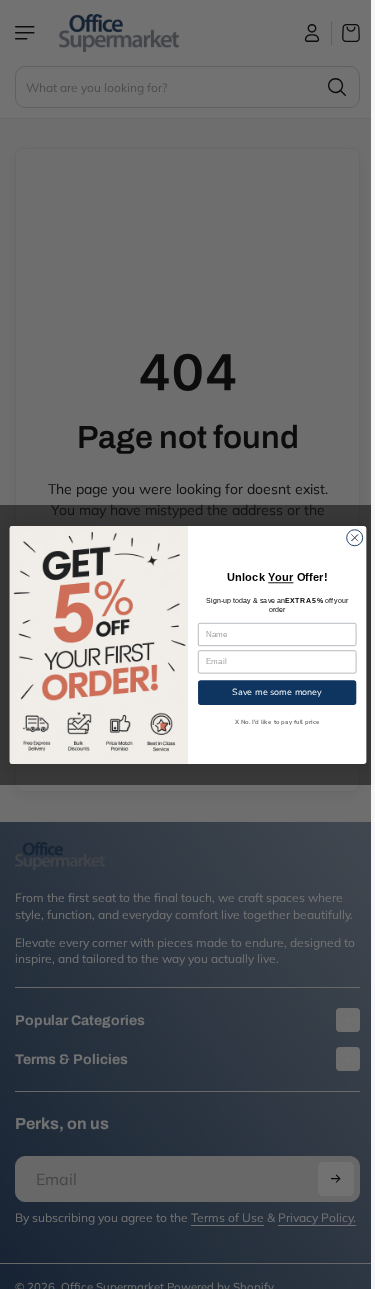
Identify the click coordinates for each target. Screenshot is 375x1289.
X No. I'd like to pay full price (271, 721)
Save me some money (272, 691)
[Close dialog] (349, 537)
